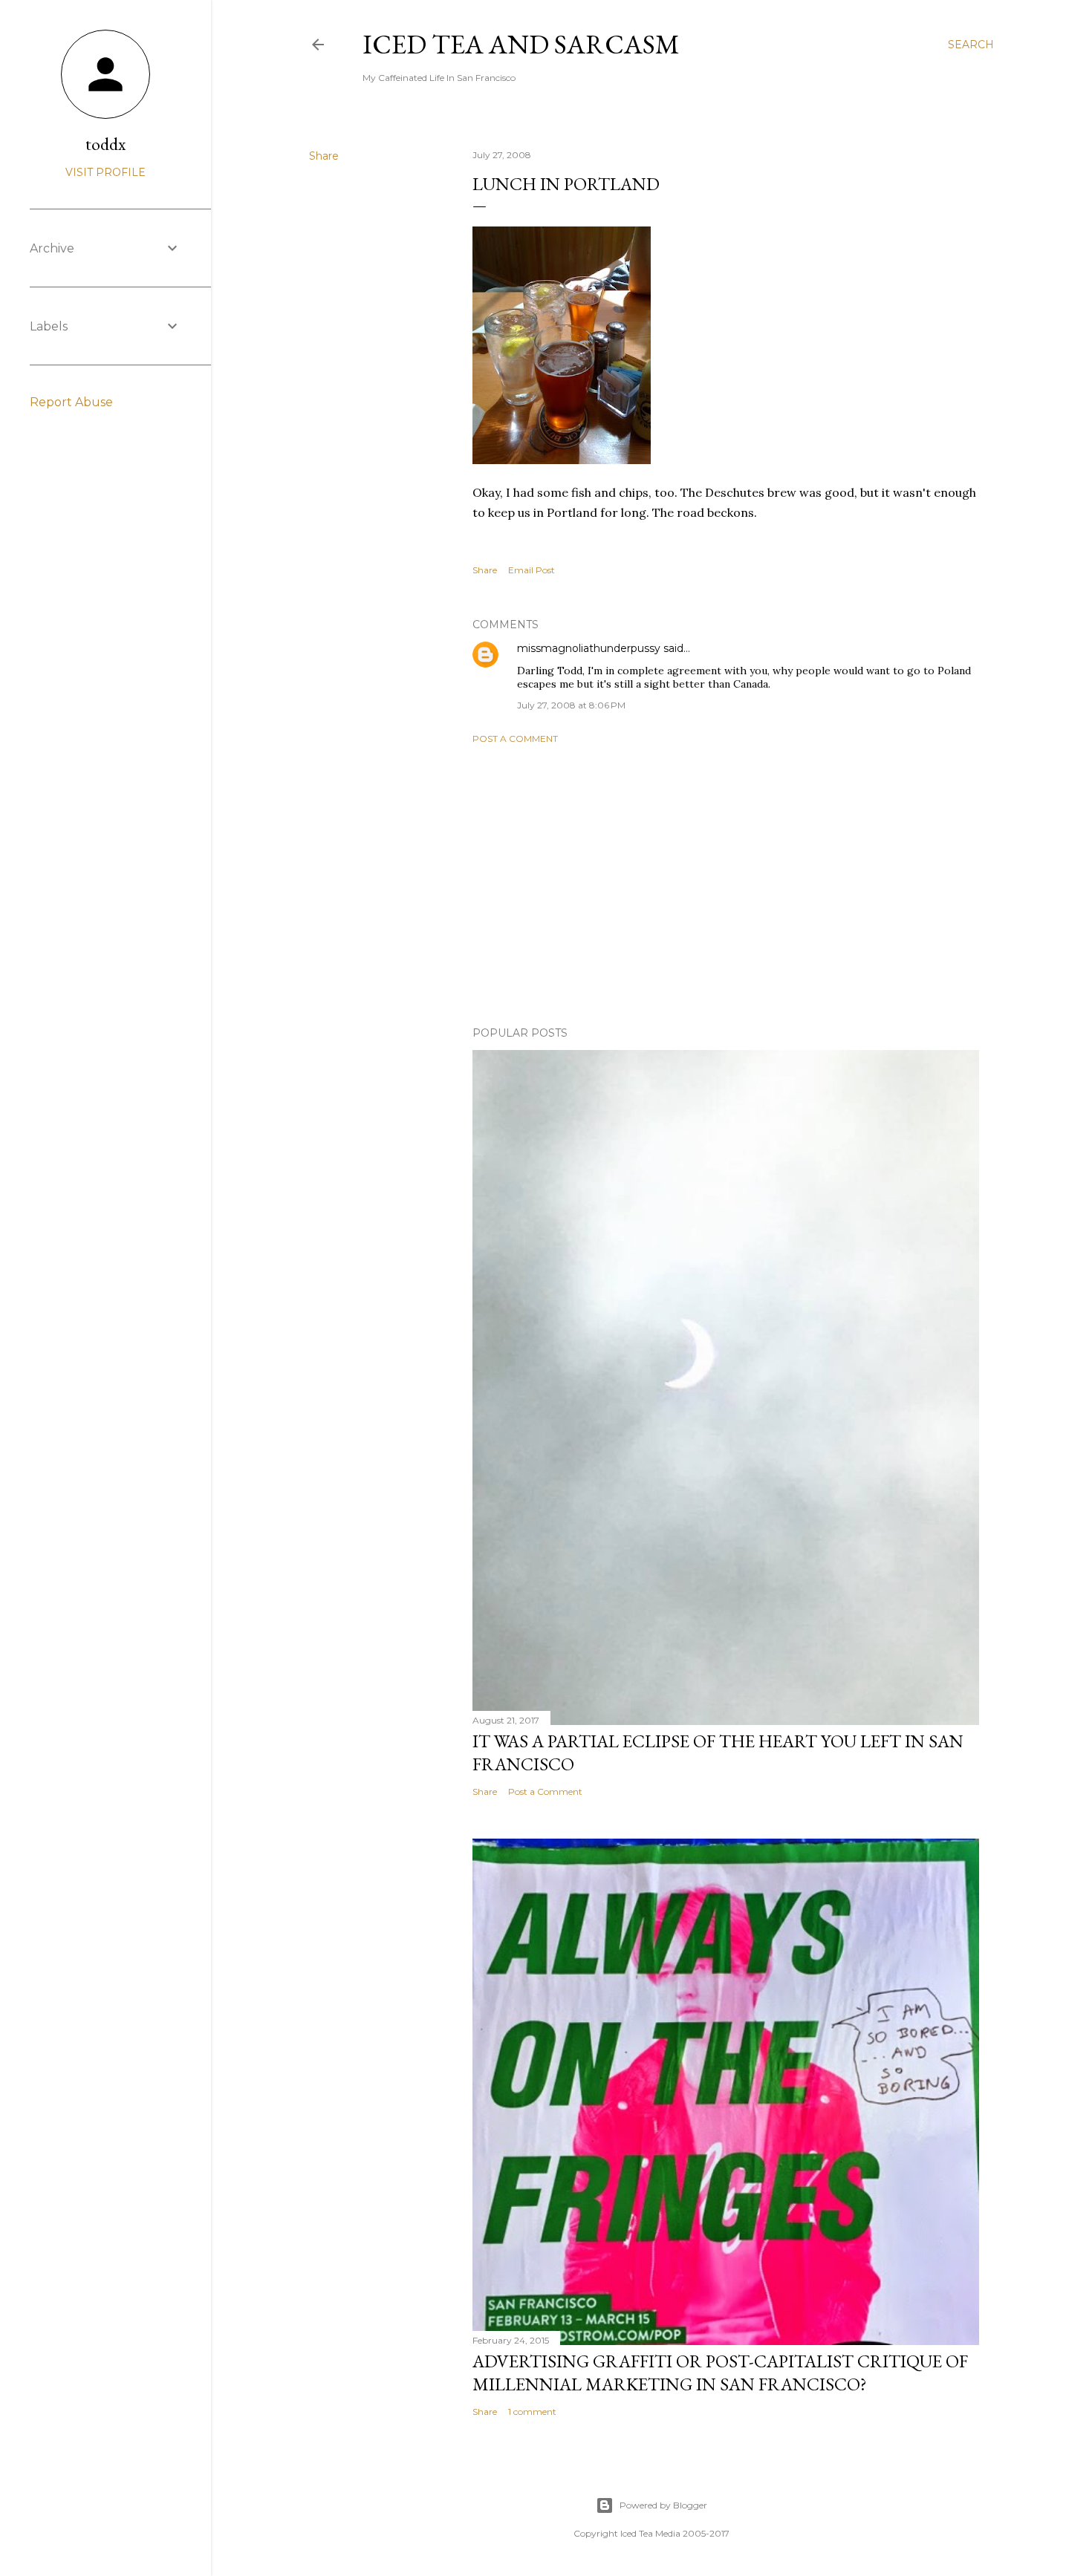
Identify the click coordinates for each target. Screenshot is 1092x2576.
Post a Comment (515, 738)
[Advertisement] (726, 885)
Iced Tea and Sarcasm (521, 44)
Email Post (532, 570)
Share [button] (324, 156)
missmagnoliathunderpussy (589, 648)
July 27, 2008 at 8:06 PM (571, 705)
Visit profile (105, 172)
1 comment (532, 2412)
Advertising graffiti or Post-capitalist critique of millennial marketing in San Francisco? (720, 2373)
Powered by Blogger (663, 2505)
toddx (105, 144)
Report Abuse (71, 402)
